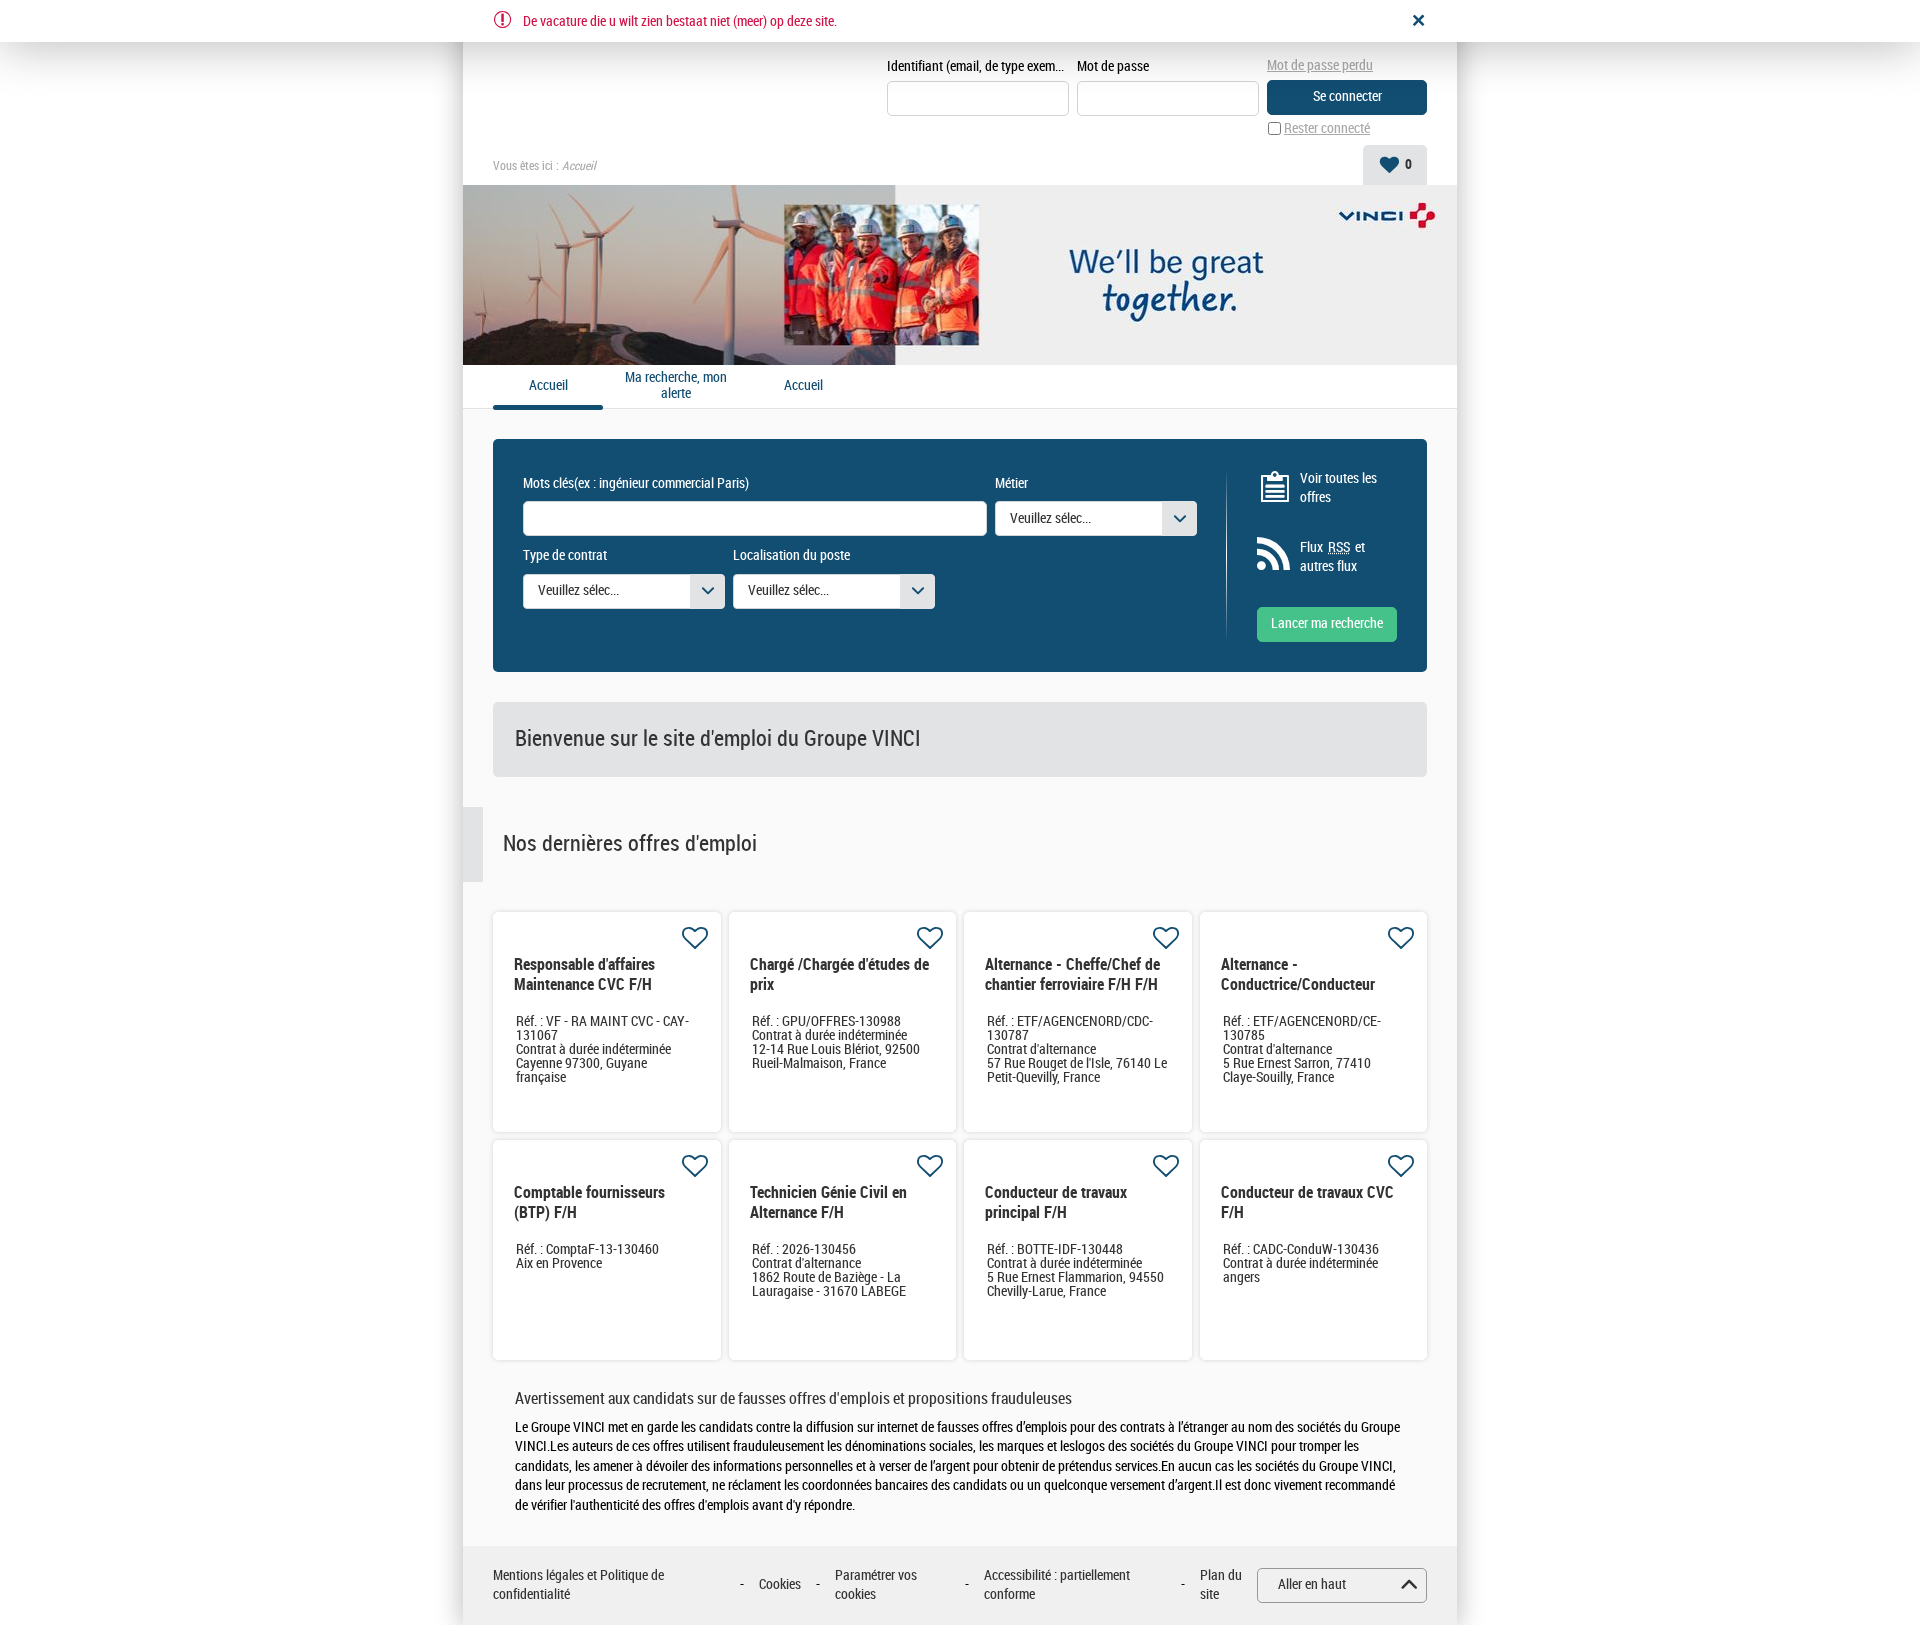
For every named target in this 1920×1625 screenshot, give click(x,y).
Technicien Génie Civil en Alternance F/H (828, 1202)
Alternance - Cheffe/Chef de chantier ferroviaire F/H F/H (1072, 974)
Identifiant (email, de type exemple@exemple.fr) (978, 66)
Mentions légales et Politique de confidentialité (578, 1585)
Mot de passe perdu (1320, 65)
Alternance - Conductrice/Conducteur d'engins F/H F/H (1298, 984)
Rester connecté (1327, 128)
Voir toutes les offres (1338, 488)
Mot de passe (1113, 66)
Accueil (803, 386)
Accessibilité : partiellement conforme (1057, 1585)
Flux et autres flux (1332, 557)
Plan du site (1221, 1585)
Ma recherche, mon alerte (676, 386)
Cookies (780, 1584)
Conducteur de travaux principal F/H (1056, 1202)
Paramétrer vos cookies (876, 1585)
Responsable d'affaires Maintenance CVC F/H (584, 974)
